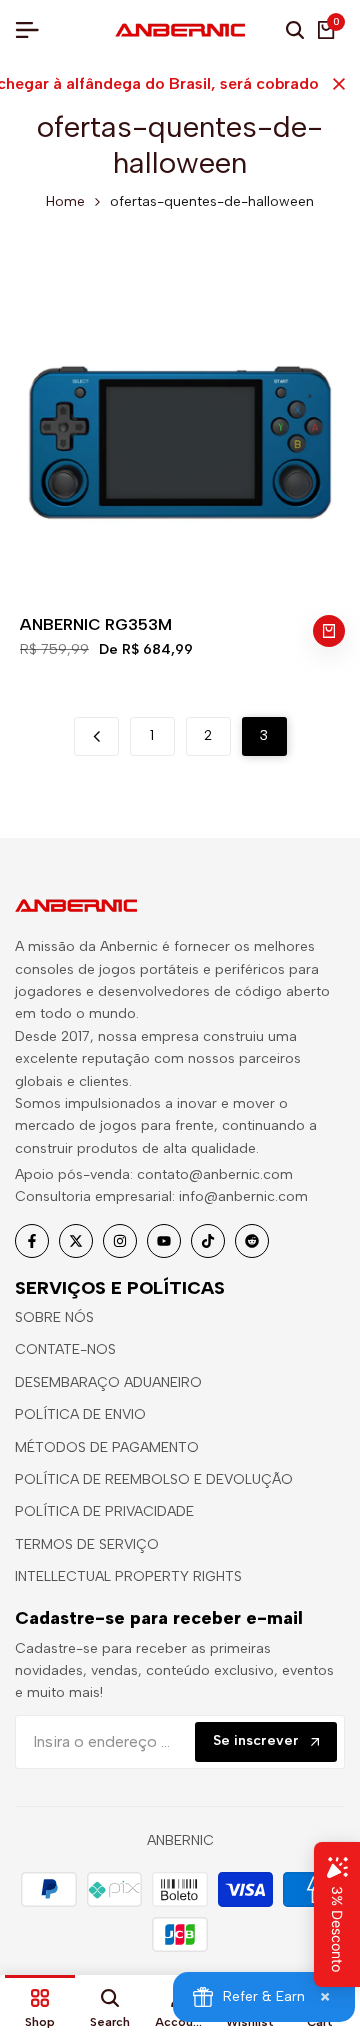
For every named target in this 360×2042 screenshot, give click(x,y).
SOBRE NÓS (54, 1317)
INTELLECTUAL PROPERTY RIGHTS (128, 1576)
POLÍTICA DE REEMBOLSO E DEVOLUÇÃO (154, 1479)
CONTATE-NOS (65, 1349)
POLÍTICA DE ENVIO (80, 1414)
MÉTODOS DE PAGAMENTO (107, 1447)
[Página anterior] (96, 736)
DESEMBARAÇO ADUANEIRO (108, 1382)
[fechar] (335, 84)
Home (65, 201)
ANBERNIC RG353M (96, 624)
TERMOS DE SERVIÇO (87, 1544)
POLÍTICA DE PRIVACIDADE (104, 1511)
